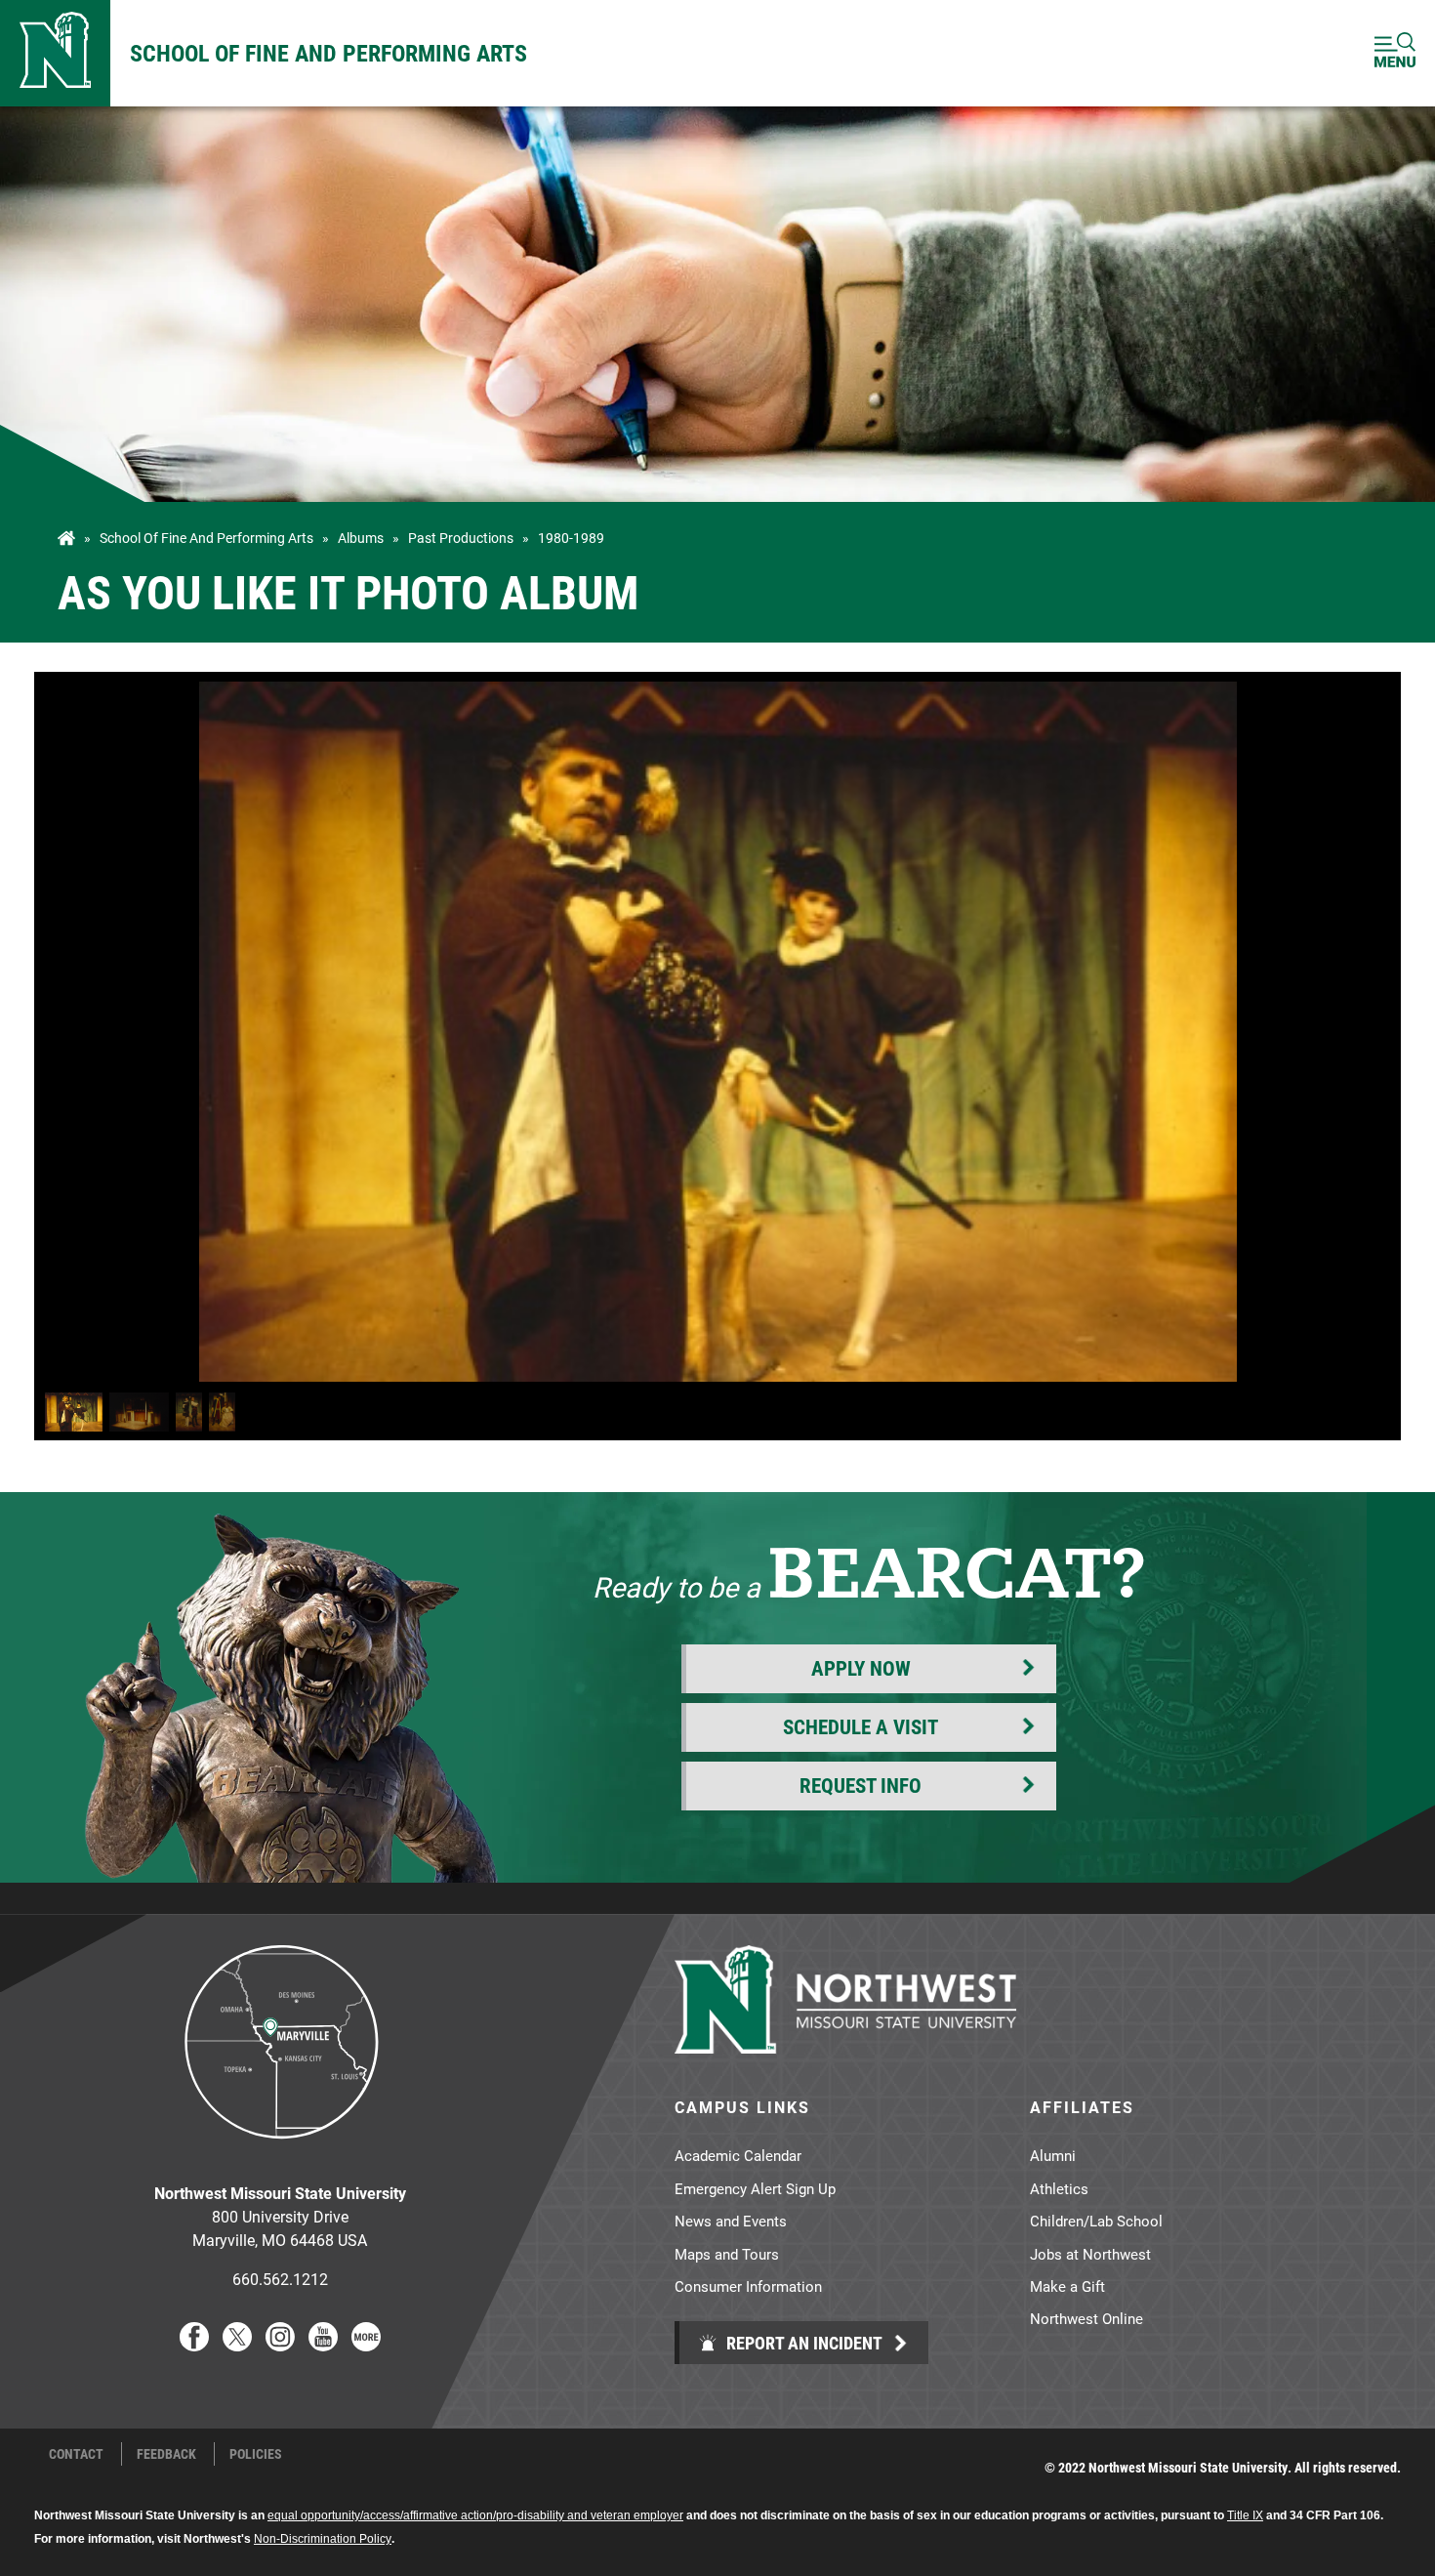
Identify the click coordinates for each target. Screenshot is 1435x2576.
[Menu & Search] (1395, 53)
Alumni (1053, 2155)
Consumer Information (748, 2286)
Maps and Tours (727, 2254)
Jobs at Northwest (1090, 2254)
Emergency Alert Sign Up (755, 2188)
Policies (256, 2454)
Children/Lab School (1096, 2221)
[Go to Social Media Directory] (366, 2345)
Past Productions (461, 538)
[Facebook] (194, 2345)
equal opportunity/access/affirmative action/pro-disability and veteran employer (475, 2515)
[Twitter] (237, 2345)
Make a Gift (1067, 2286)
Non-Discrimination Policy (323, 2539)
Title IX (1245, 2515)
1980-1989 (571, 538)
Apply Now (861, 1668)
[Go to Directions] (280, 2154)
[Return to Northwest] (55, 53)
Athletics (1059, 2188)
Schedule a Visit (861, 1726)
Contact (76, 2454)
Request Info (861, 1785)
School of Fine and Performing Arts (328, 53)
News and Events (731, 2221)
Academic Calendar (738, 2155)
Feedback (166, 2454)
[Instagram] (280, 2345)
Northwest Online (1086, 2318)
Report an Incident (802, 2343)
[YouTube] (323, 2345)
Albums (361, 538)
